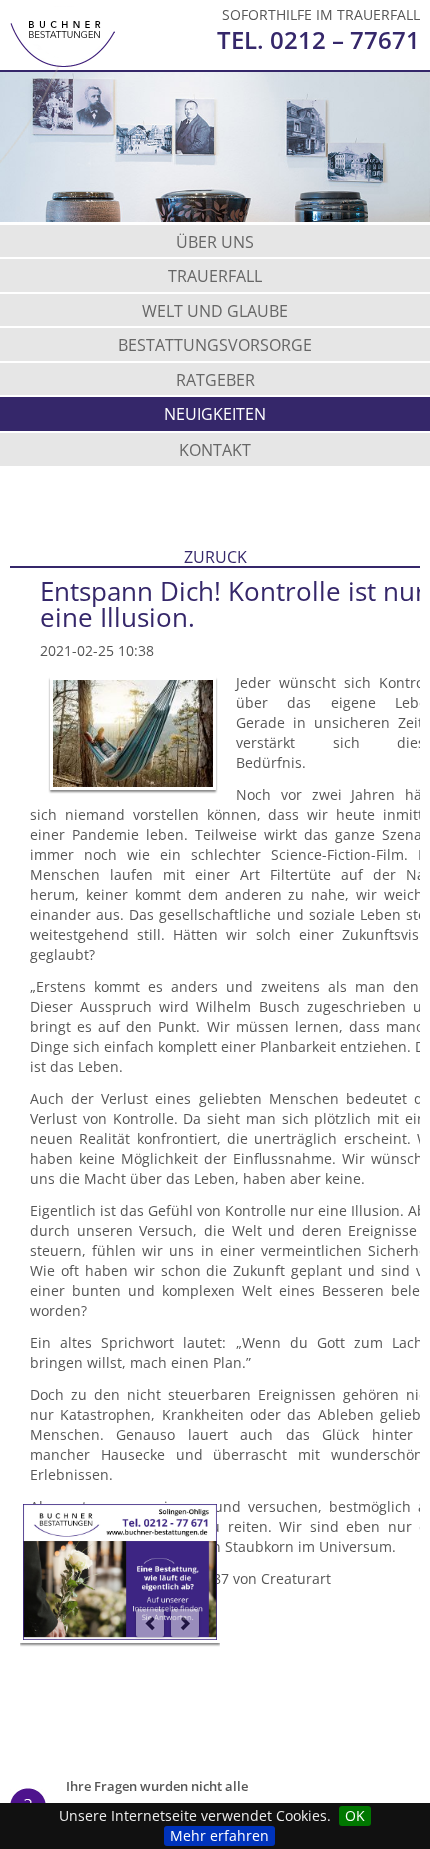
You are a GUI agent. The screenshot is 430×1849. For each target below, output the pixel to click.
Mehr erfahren (219, 1835)
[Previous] (150, 1623)
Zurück (215, 559)
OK (355, 1815)
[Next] (185, 1623)
